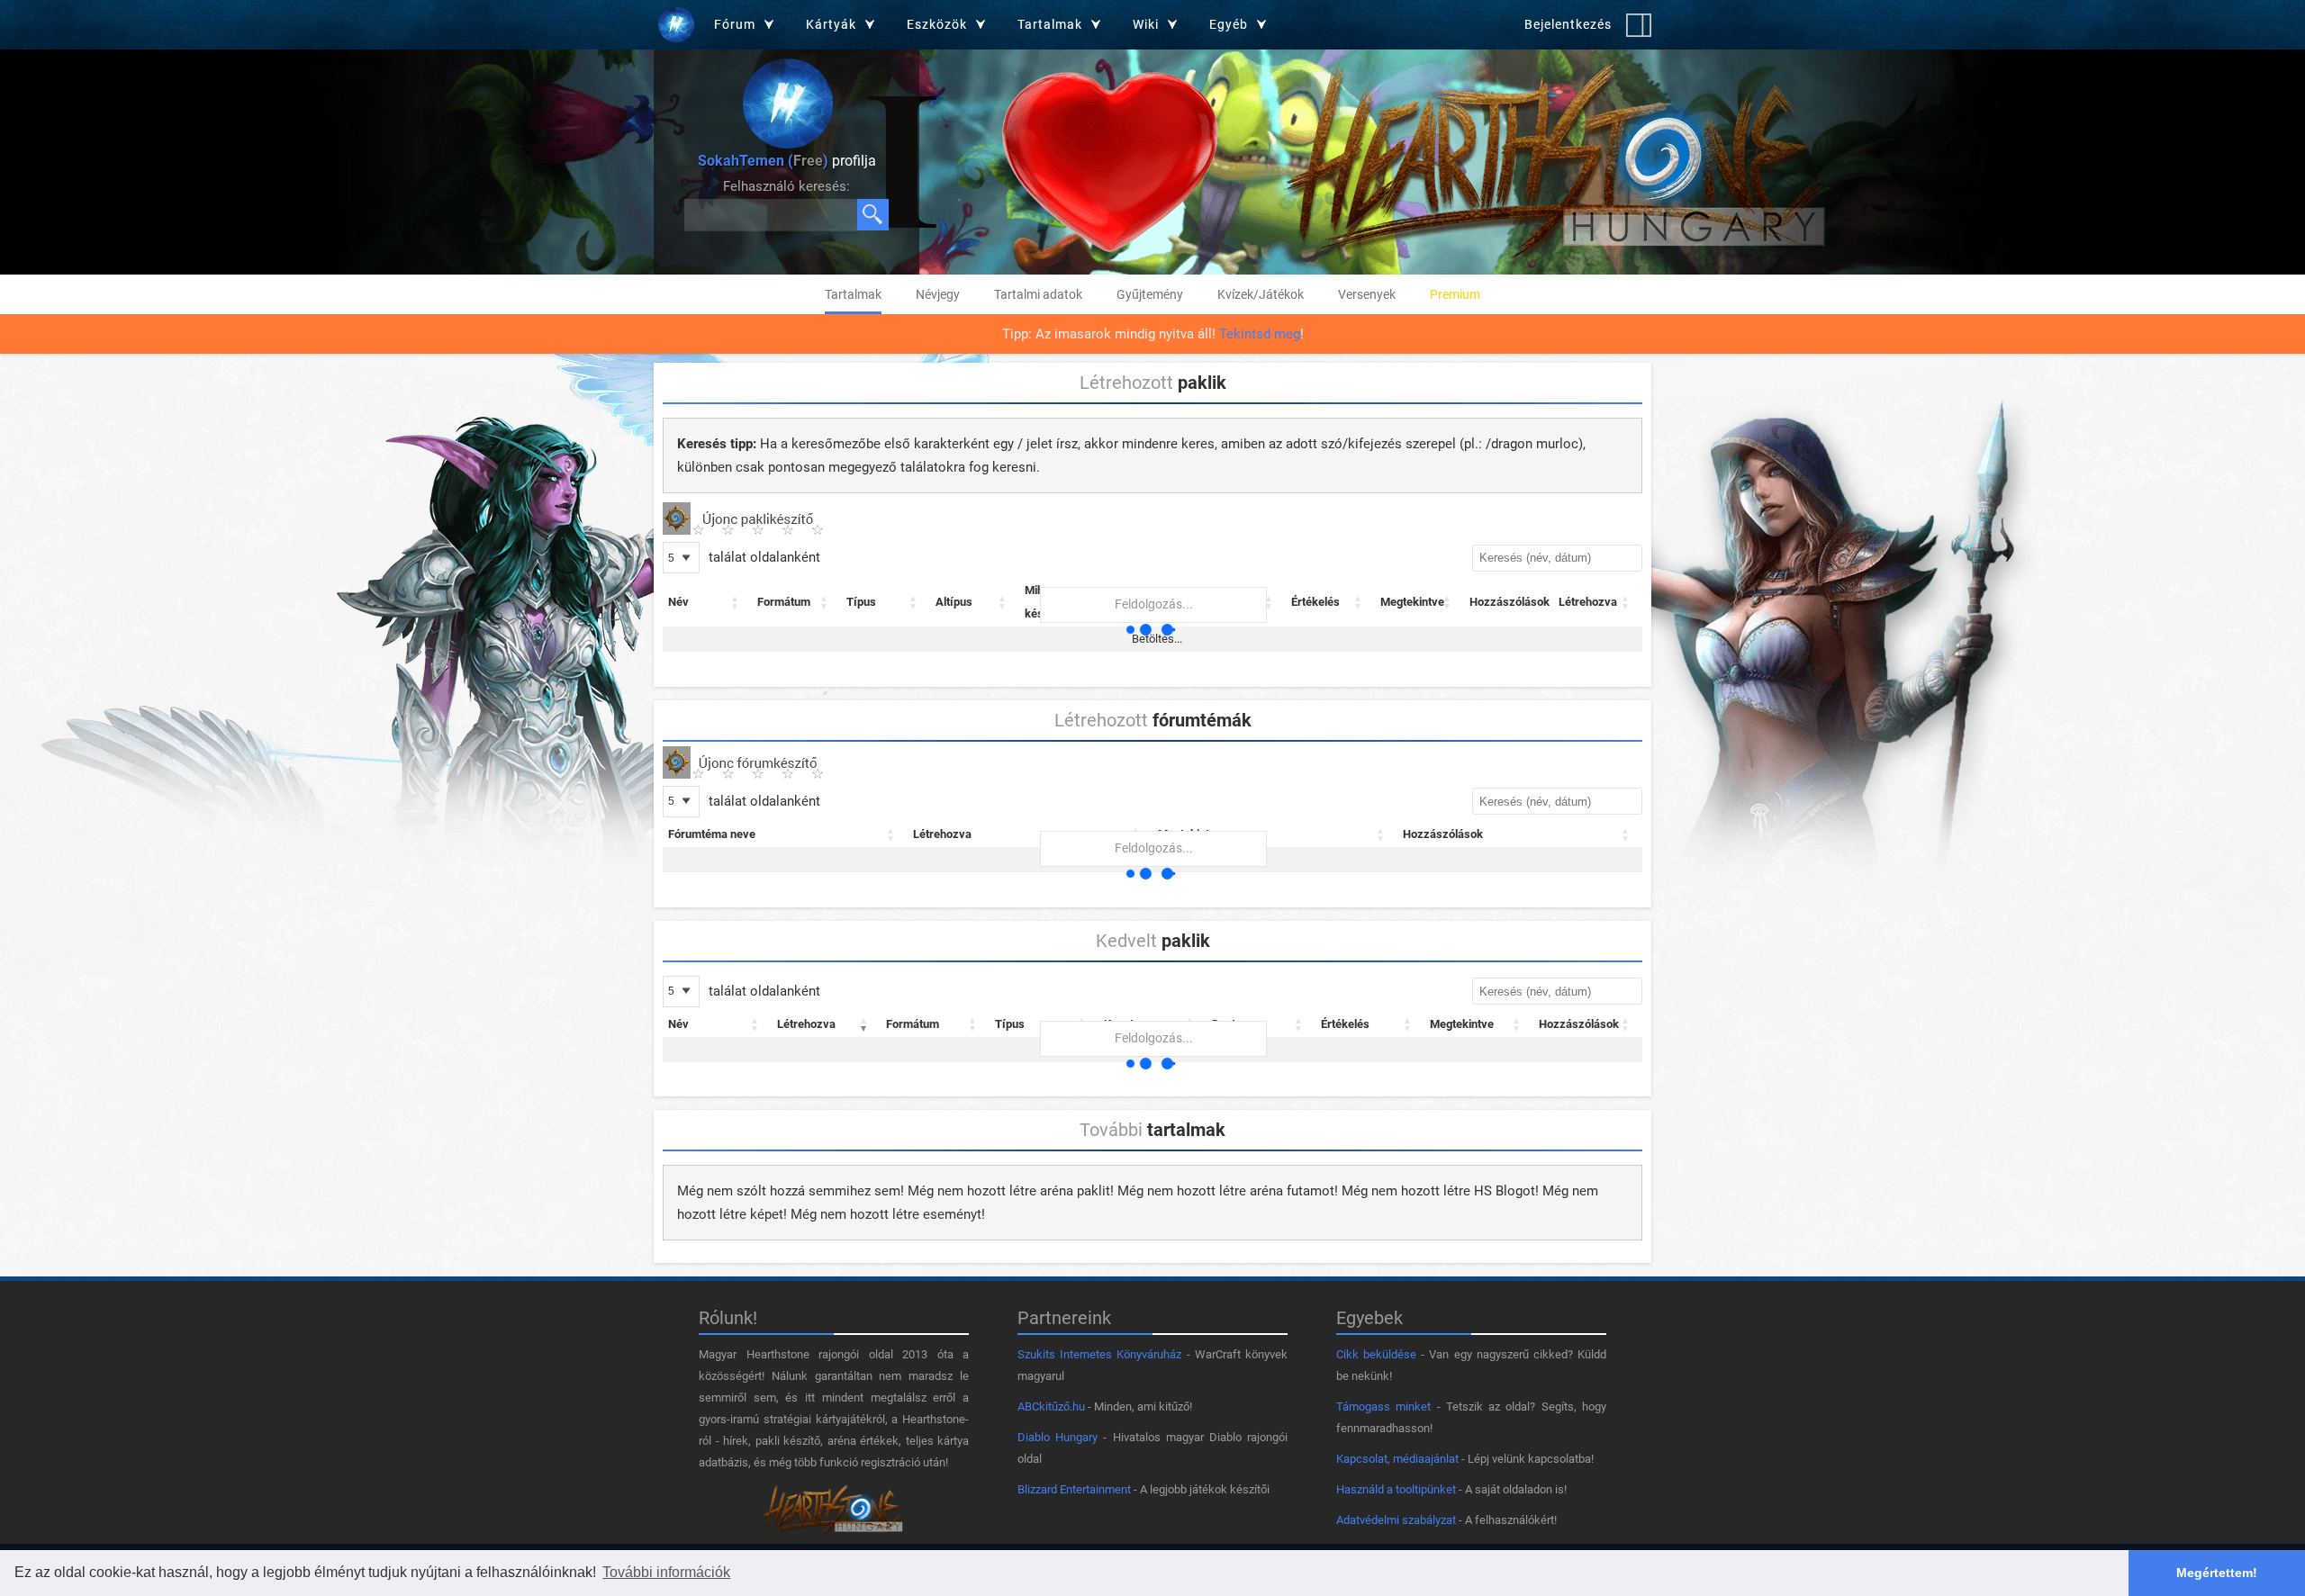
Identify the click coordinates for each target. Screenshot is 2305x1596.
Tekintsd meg (1260, 334)
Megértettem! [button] (2217, 1573)
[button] (736, 602)
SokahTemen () (763, 161)
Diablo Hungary (1058, 1437)
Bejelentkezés (1568, 24)
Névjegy (938, 294)
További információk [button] (666, 1572)
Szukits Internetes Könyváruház (1099, 1354)
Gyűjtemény (1150, 294)
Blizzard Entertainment (1074, 1489)
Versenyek (1367, 294)
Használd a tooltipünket (1396, 1489)
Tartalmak (853, 294)
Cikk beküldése (1376, 1354)
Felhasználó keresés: (786, 186)
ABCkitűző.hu (1051, 1407)
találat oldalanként (763, 557)
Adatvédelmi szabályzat (1396, 1520)
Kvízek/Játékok (1261, 294)
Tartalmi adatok (1038, 294)
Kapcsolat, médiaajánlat (1397, 1459)
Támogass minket (1383, 1407)
